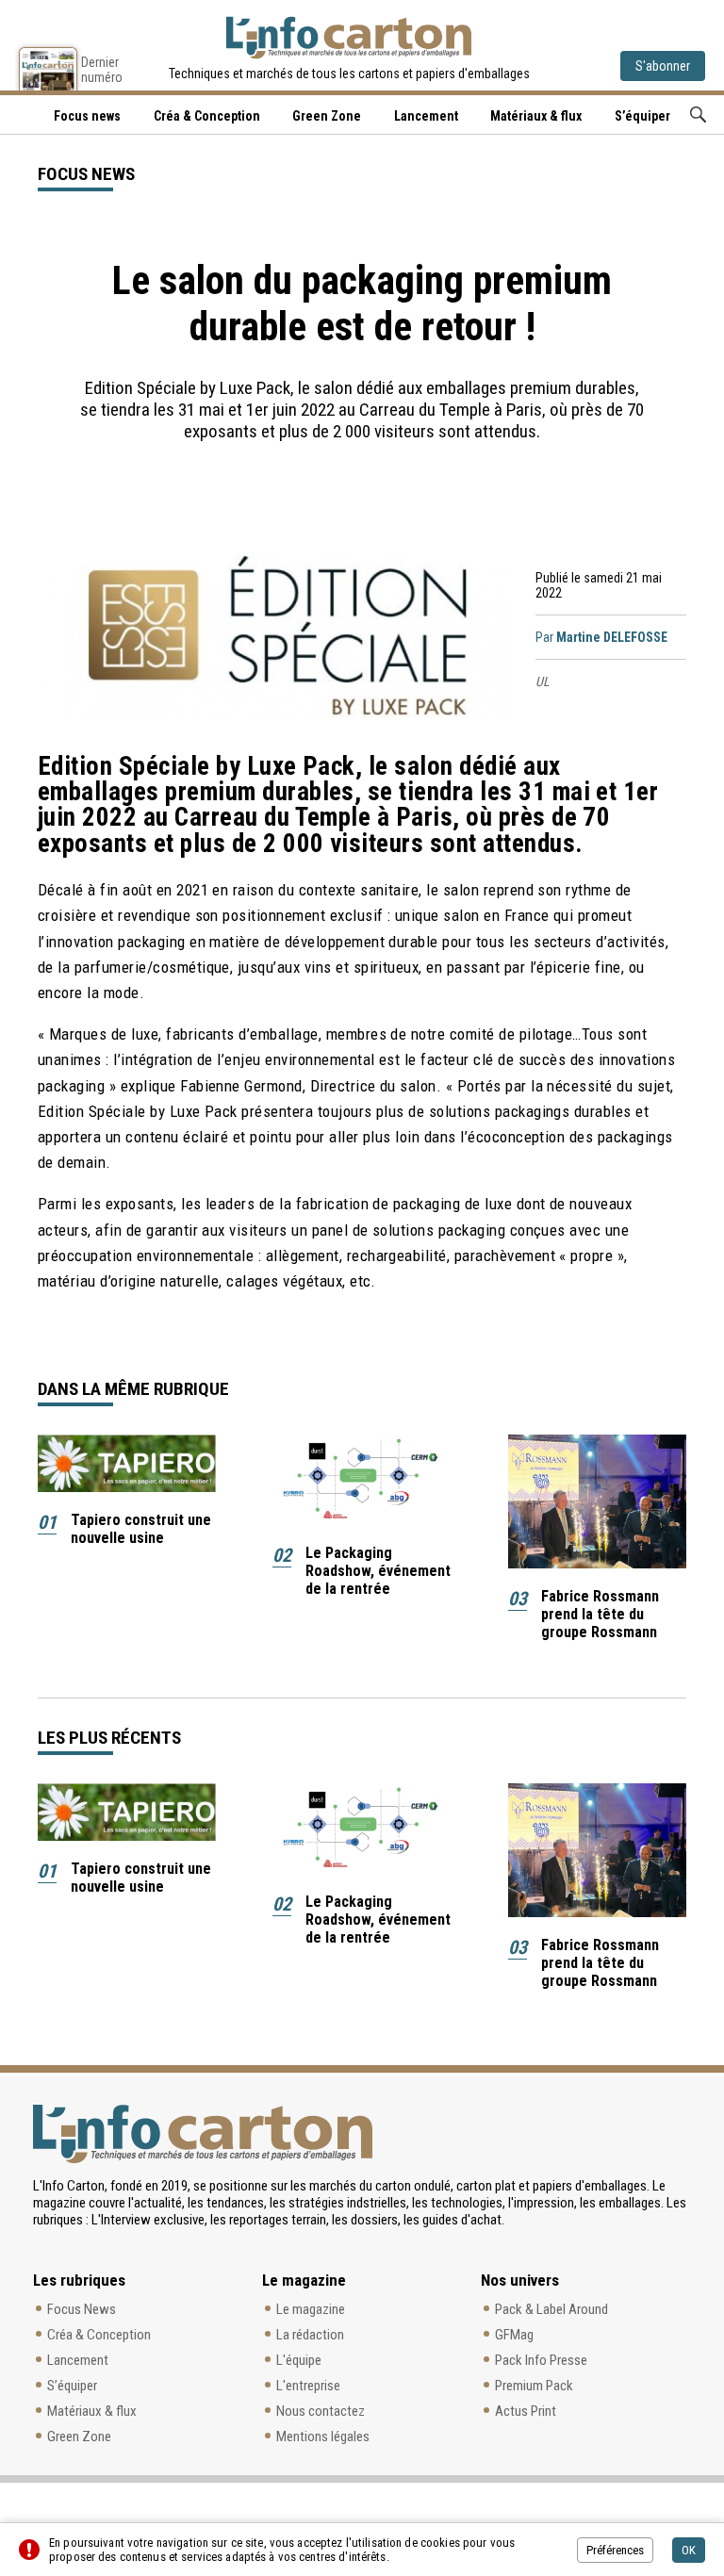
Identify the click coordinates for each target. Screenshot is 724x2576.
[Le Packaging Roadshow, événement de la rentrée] (362, 1480)
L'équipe (299, 2360)
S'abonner (663, 66)
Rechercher (698, 115)
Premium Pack (534, 2386)
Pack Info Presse (541, 2360)
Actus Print (526, 2411)
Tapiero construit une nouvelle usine (141, 1529)
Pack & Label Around (551, 2309)
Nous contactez (321, 2411)
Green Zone (327, 116)
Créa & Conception (207, 116)
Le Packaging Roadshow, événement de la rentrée (378, 1571)
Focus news (87, 116)
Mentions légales (323, 2437)
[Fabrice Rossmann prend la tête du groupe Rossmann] (597, 1501)
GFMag (514, 2335)
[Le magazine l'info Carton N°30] (48, 69)
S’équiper (642, 116)
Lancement (426, 116)
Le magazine (311, 2309)
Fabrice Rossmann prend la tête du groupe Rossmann (600, 1614)
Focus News (82, 2309)
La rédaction (310, 2335)
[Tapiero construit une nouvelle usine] (127, 1463)
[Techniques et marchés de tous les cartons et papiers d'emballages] (349, 38)
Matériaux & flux (536, 116)
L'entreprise (308, 2386)
